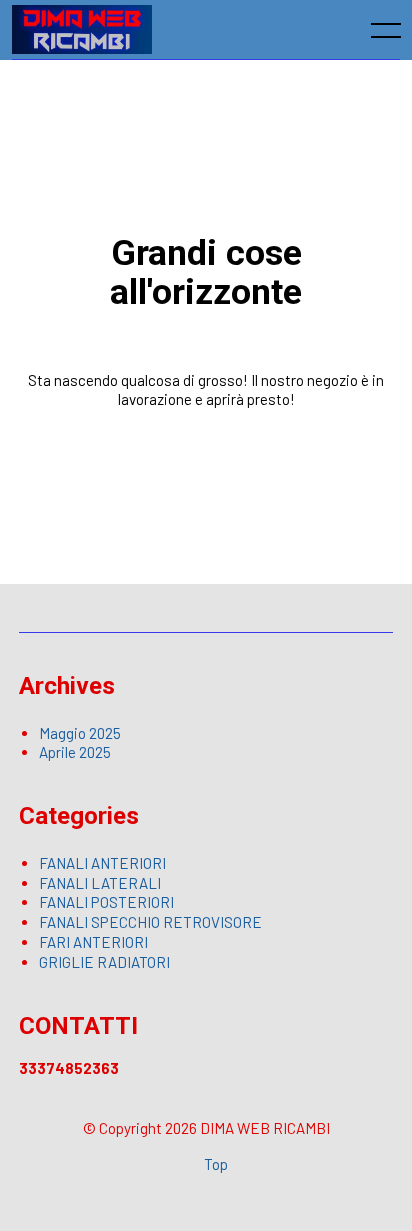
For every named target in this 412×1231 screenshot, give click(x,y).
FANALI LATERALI (100, 883)
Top (216, 1164)
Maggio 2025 (80, 733)
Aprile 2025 (75, 752)
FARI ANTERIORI (93, 942)
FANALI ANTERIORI (102, 863)
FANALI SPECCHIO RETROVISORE (150, 922)
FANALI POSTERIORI (106, 902)
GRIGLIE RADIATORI (104, 962)
